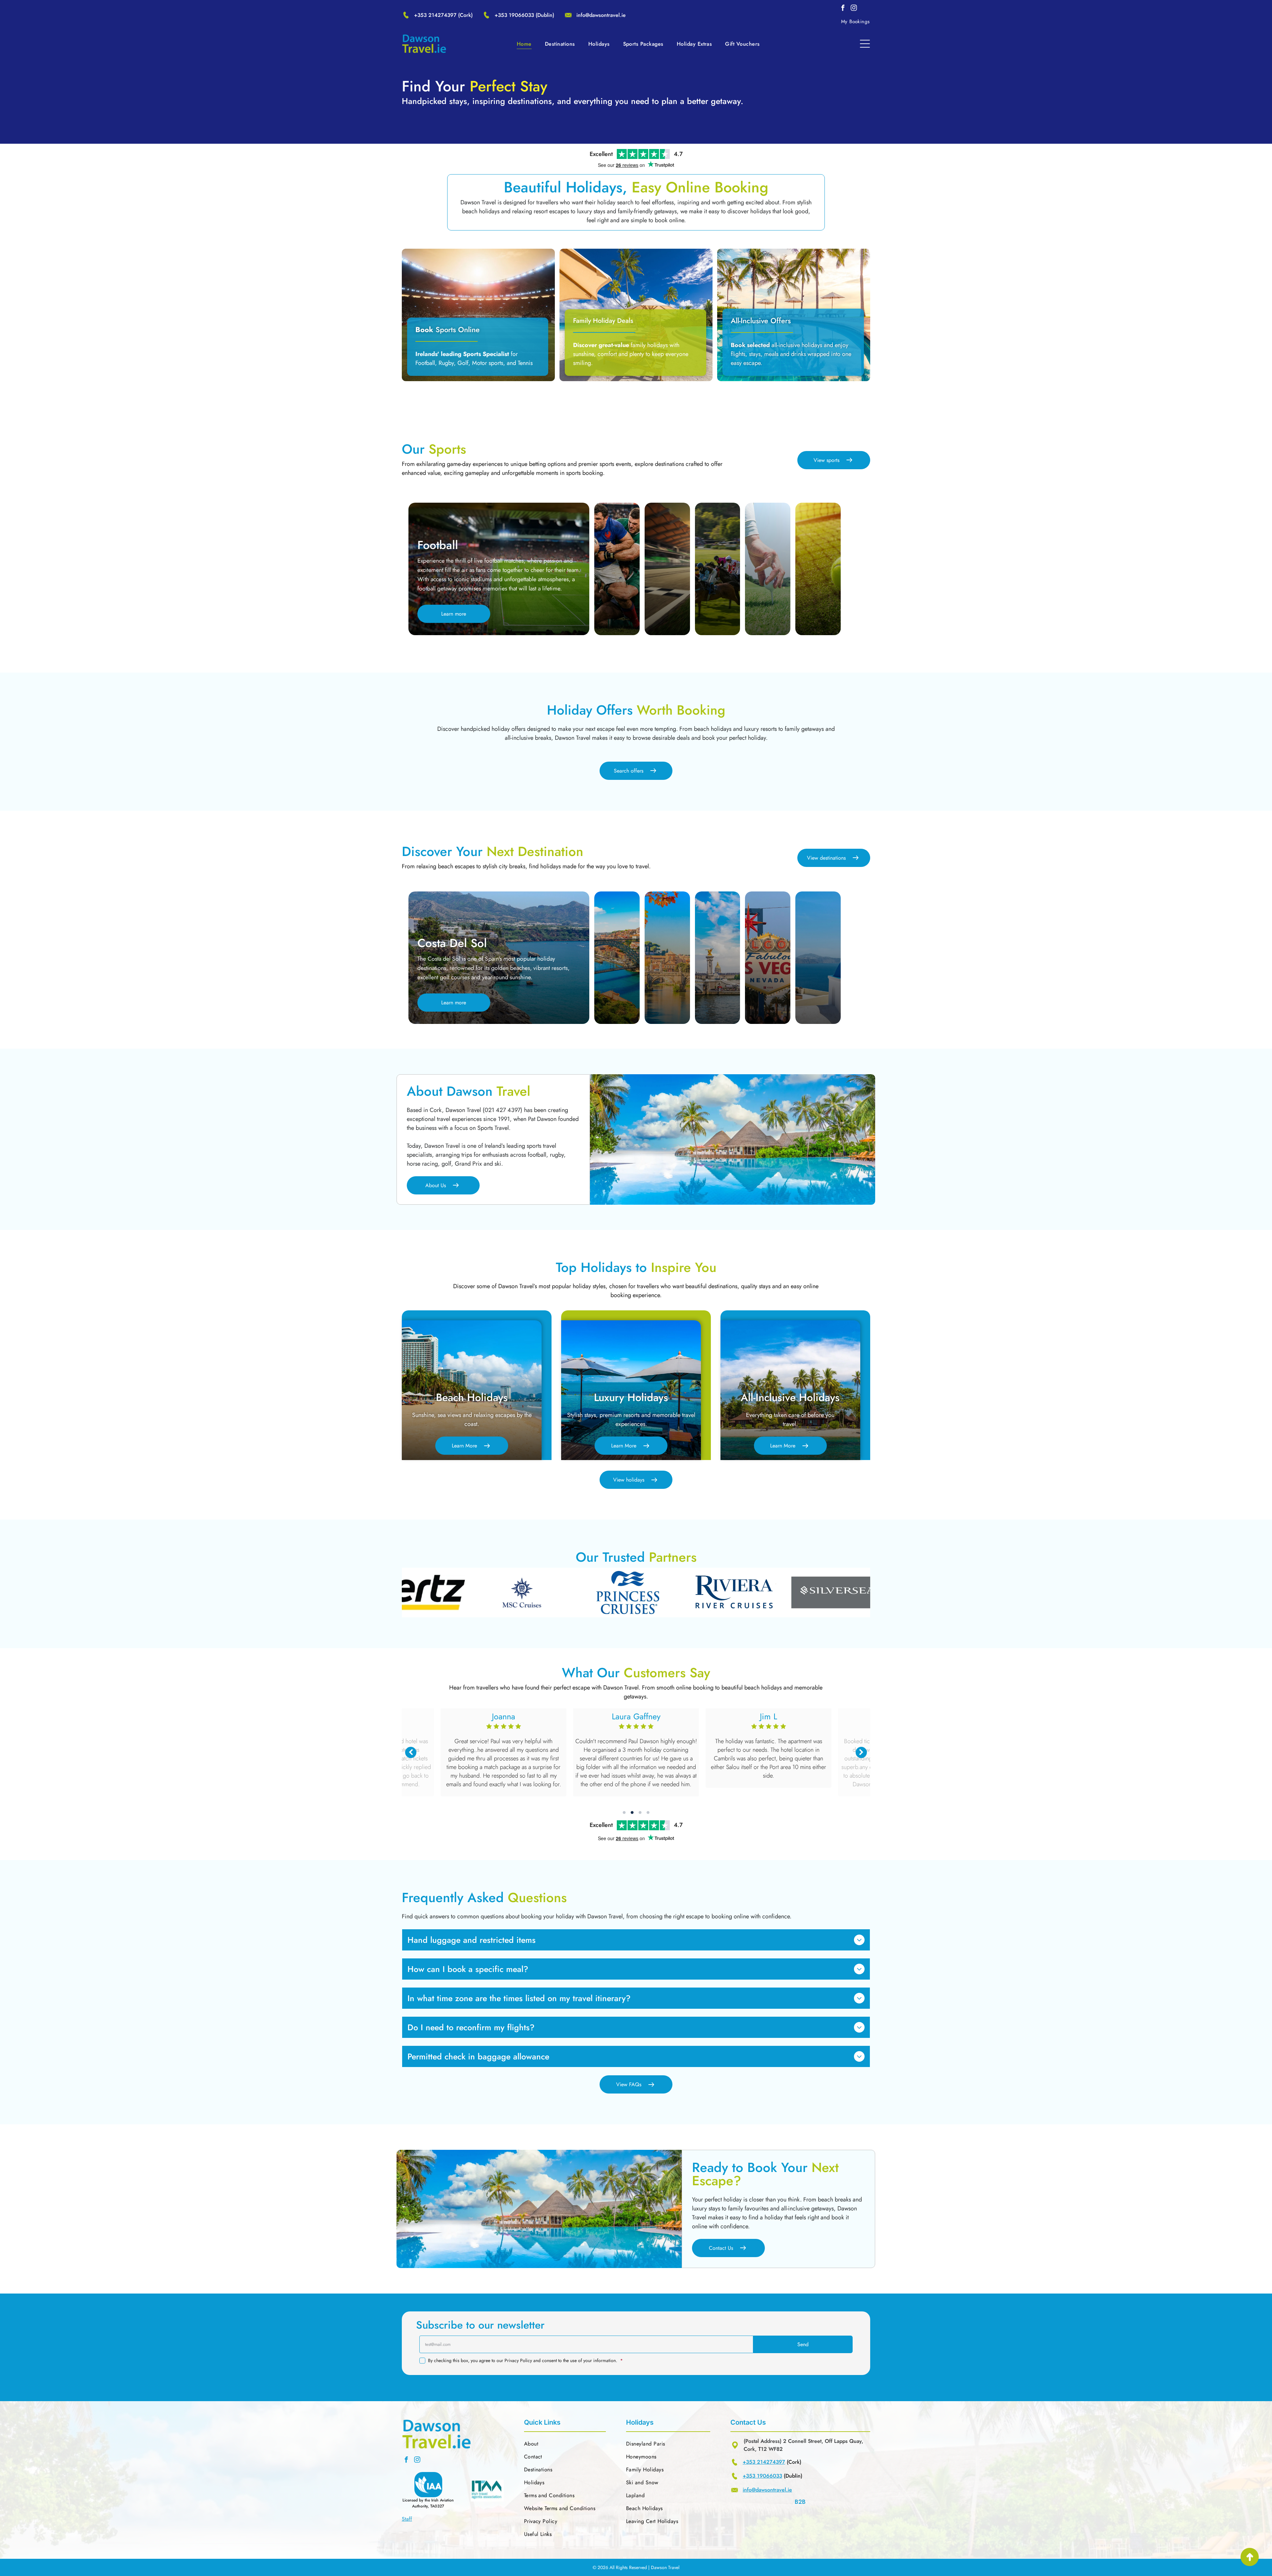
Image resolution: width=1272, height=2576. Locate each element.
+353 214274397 (435, 15)
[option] (430, 1592)
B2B (800, 2502)
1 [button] (624, 1812)
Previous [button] (411, 1752)
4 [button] (648, 1812)
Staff (407, 2519)
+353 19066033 (514, 15)
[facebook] (843, 9)
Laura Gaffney (632, 1716)
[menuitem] (855, 22)
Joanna (499, 1716)
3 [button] (640, 1812)
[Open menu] (865, 44)
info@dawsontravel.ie (601, 15)
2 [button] (632, 1812)
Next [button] (861, 1752)
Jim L (764, 1716)
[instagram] (854, 9)
